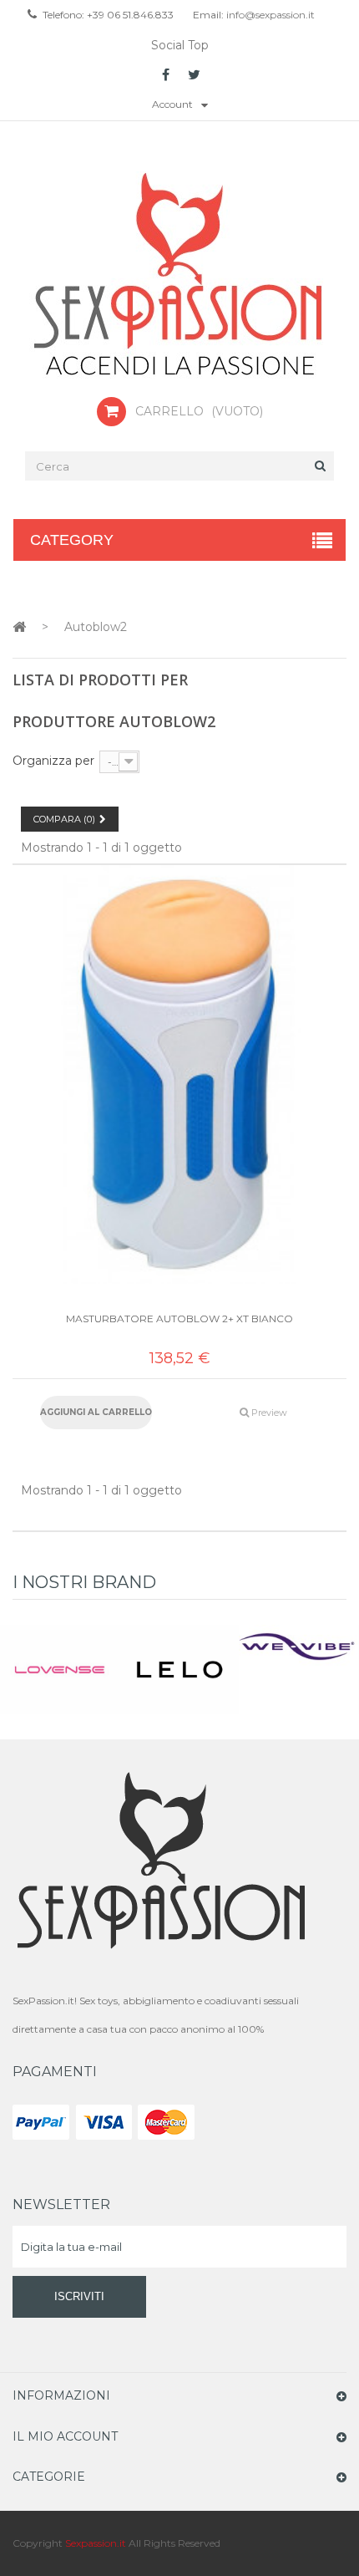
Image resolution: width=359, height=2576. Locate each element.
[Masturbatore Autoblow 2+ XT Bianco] (179, 1074)
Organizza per (53, 761)
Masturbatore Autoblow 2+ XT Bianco (179, 1319)
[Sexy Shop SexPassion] (179, 276)
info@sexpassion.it (269, 15)
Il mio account (65, 2436)
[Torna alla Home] (19, 626)
